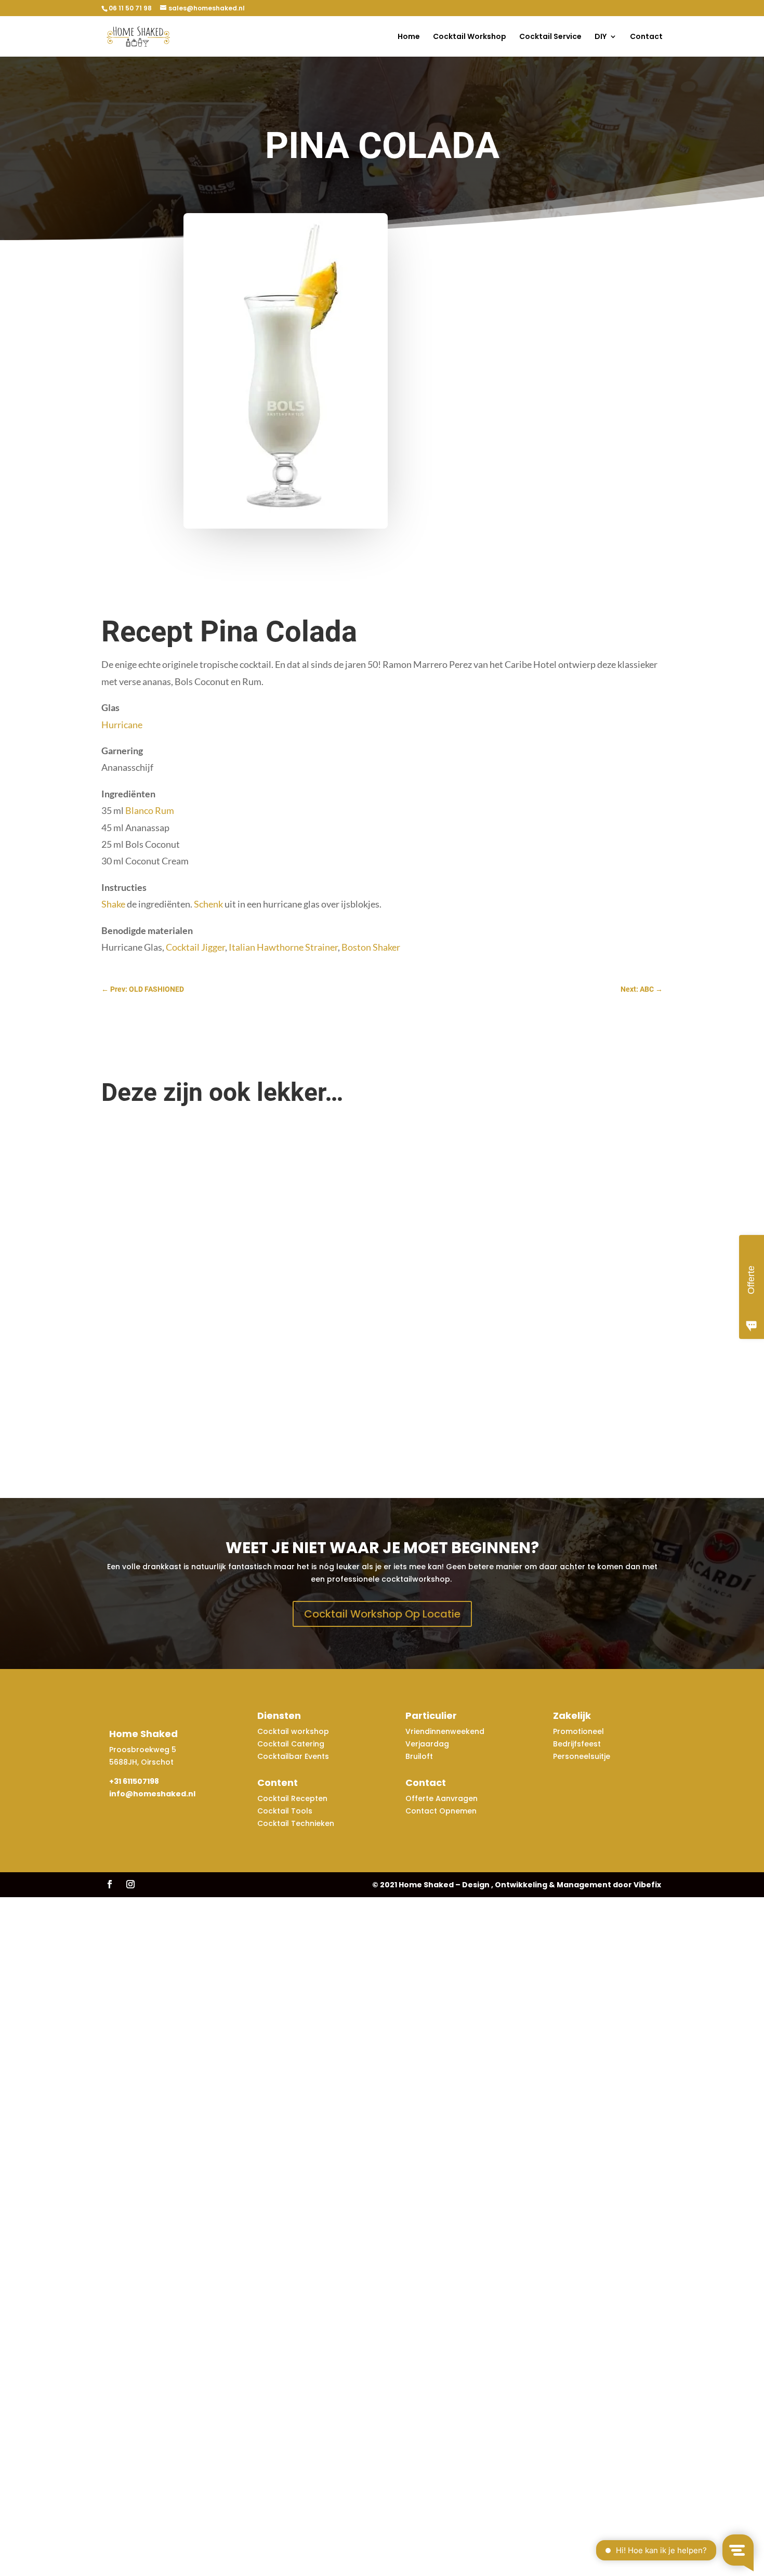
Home (409, 37)
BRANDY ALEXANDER (147, 1356)
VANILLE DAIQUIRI (141, 1290)
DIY (601, 37)
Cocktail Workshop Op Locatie (382, 1614)
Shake (113, 904)
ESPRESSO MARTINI (145, 1158)
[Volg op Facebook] (110, 1884)
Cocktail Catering (291, 1744)
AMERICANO (132, 1224)
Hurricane (122, 725)
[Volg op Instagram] (130, 1884)
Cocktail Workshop (470, 37)
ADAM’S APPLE (136, 1422)
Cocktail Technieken (296, 1823)
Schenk (208, 904)
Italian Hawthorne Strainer (283, 947)
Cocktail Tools (285, 1811)
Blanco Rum (150, 810)
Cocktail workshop (294, 1731)
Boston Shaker (371, 947)
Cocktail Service (550, 37)
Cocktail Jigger (195, 947)
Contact (646, 37)
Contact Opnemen (441, 1811)
